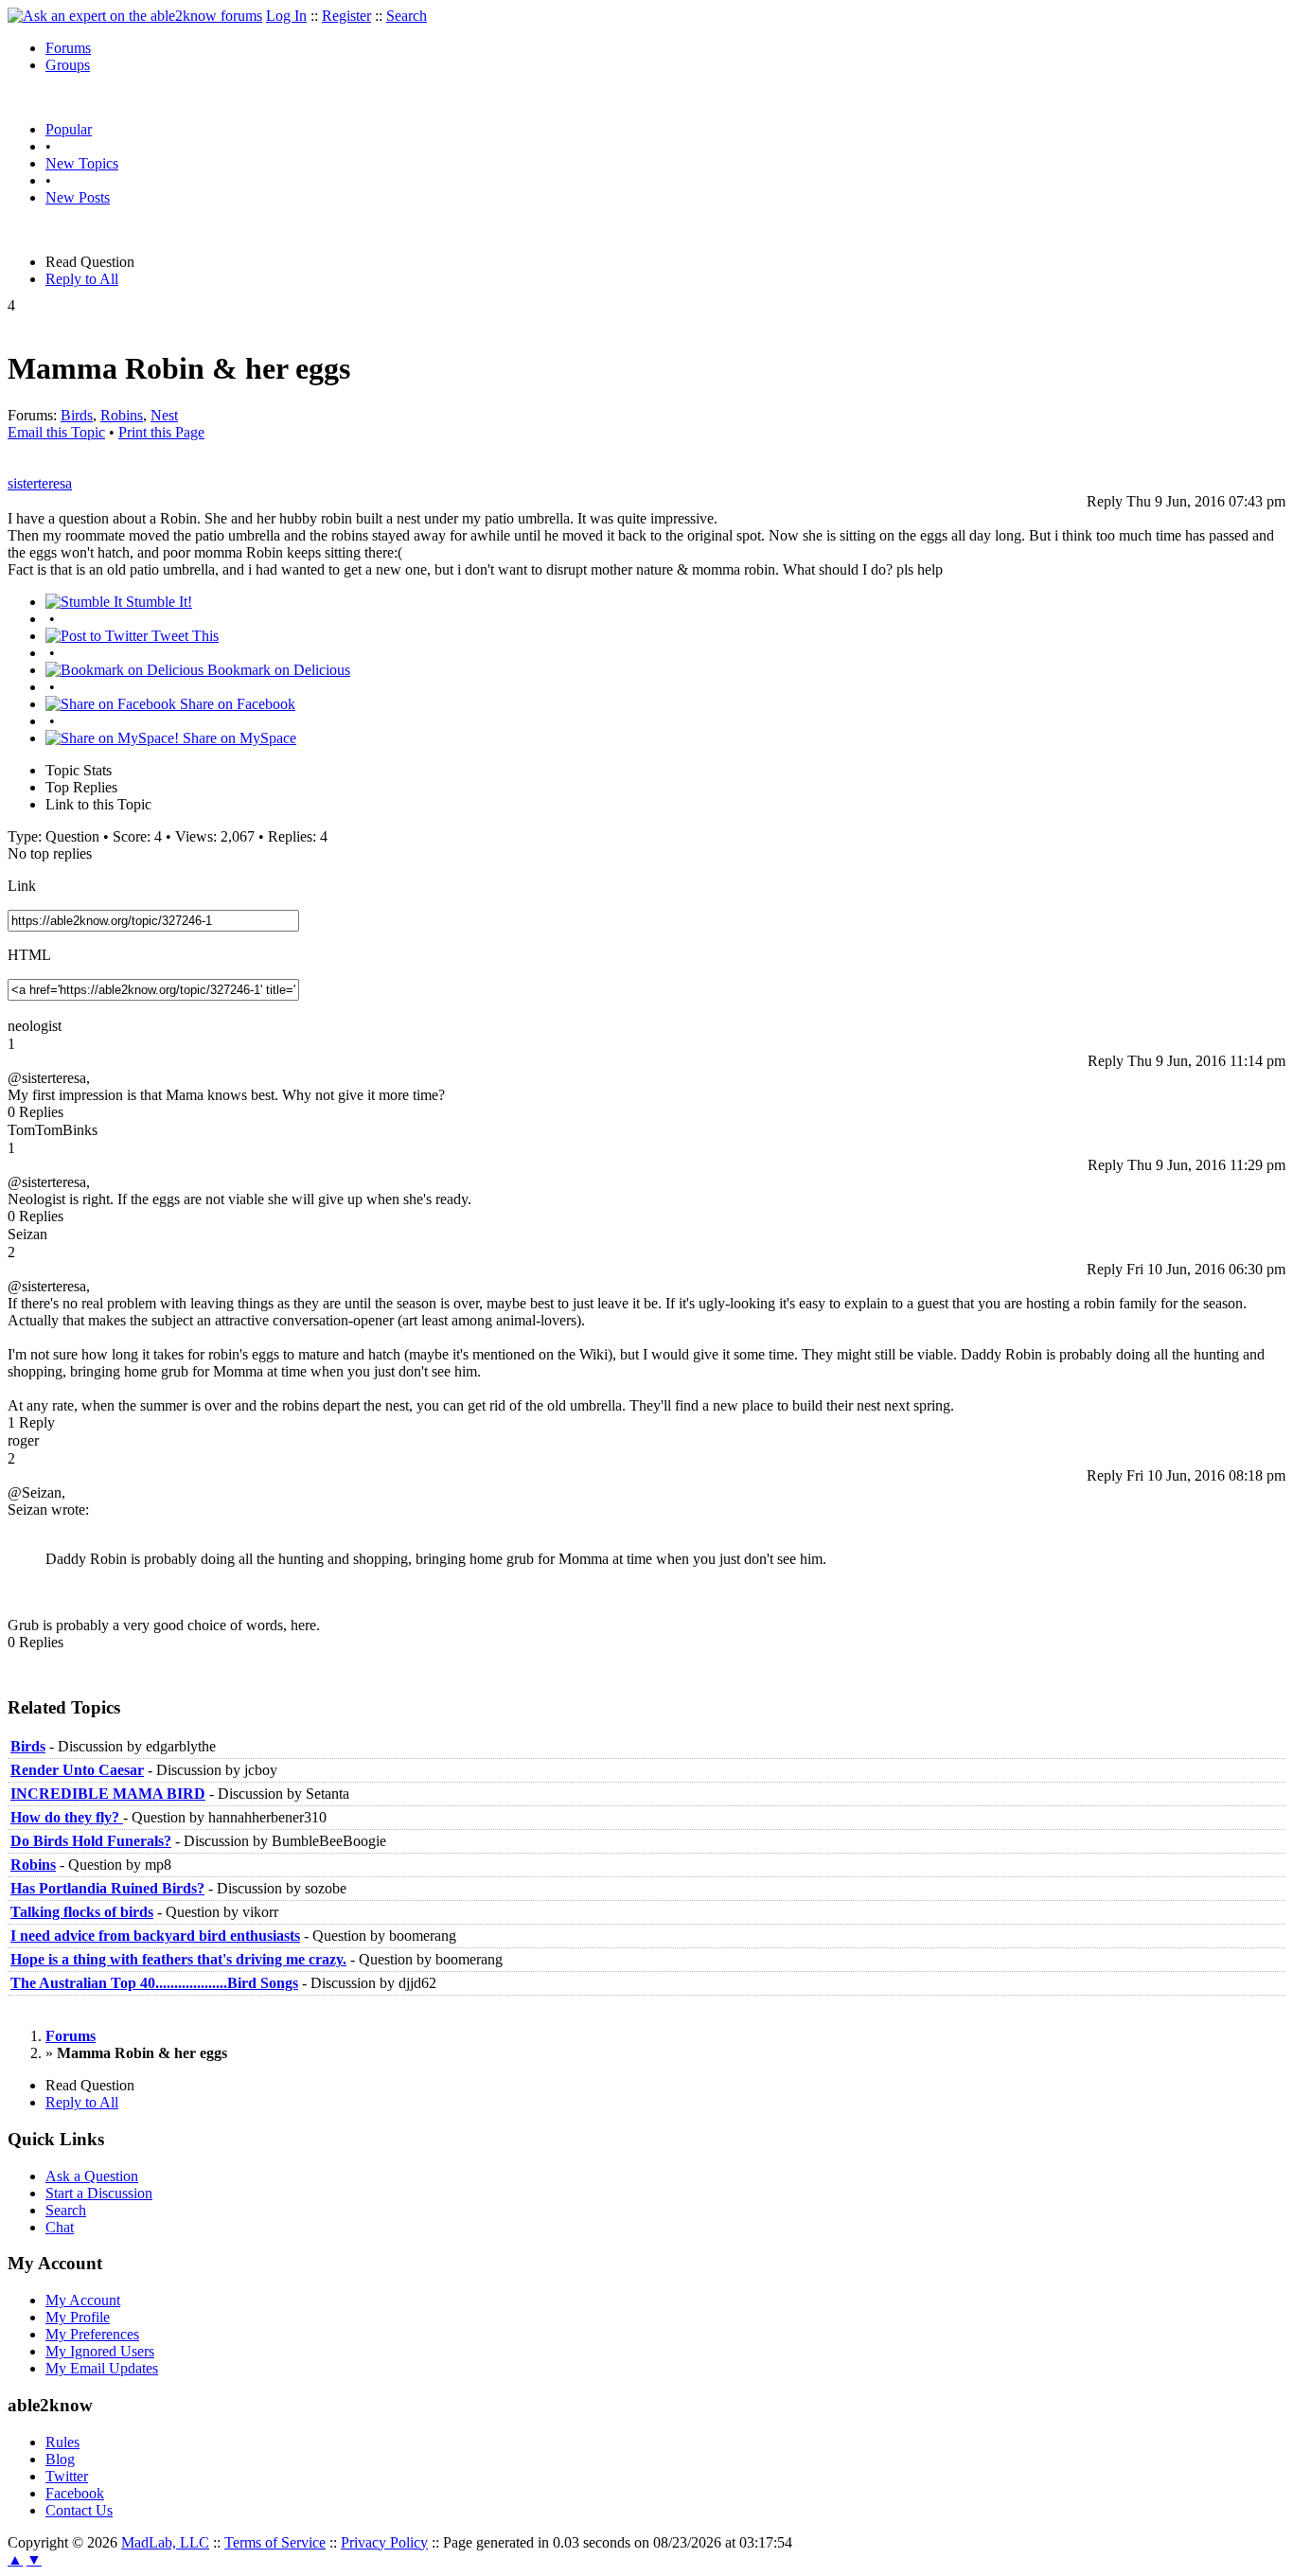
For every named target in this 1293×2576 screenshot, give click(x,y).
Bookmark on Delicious (277, 670)
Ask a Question (92, 2176)
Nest (164, 415)
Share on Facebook (236, 704)
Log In (286, 16)
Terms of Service (275, 2542)
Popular (69, 129)
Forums (68, 48)
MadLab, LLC (165, 2542)
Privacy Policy (384, 2542)
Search (407, 16)
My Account (83, 2300)
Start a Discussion (99, 2193)
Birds (77, 415)
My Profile (78, 2317)
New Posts (78, 197)
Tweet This (183, 636)
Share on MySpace (238, 738)
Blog (60, 2459)
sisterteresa (40, 483)
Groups (68, 65)
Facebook (75, 2493)
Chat (60, 2227)
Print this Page (161, 432)
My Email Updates (102, 2368)
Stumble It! (157, 602)
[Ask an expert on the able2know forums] (135, 16)
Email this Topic (56, 432)
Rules (62, 2442)
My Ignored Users (100, 2351)
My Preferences (92, 2334)
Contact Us (79, 2510)
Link (22, 886)
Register (346, 16)
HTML (29, 955)
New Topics (82, 163)
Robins (122, 415)
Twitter (67, 2476)
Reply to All (82, 279)
